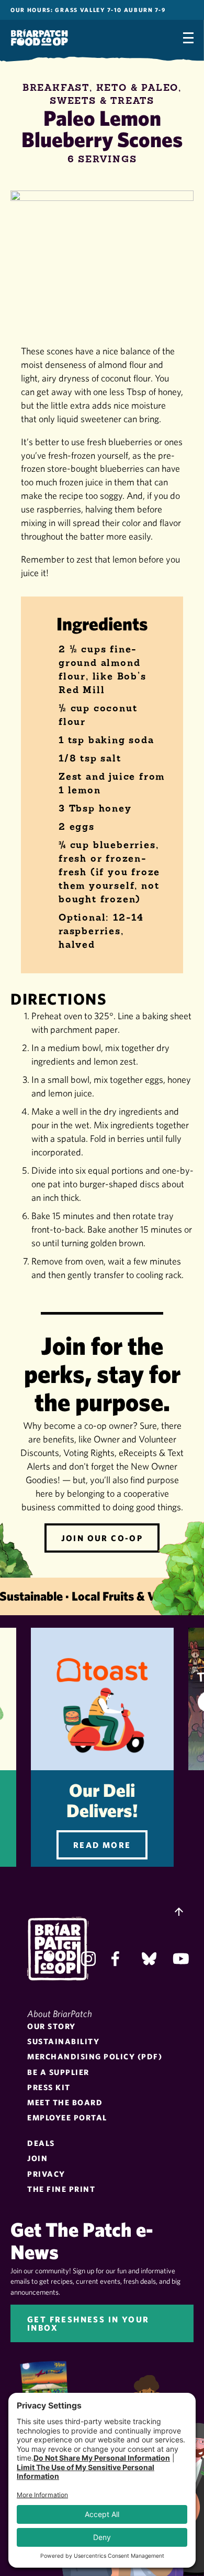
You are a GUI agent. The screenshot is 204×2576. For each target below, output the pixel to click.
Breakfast (56, 88)
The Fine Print (61, 2189)
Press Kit (49, 2087)
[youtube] (180, 1959)
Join (37, 2158)
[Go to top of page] (179, 1913)
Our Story (52, 2026)
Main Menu (188, 38)
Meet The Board (65, 2102)
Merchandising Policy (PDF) (95, 2056)
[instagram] (88, 1959)
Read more (102, 1845)
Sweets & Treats (102, 101)
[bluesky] (149, 1959)
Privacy (46, 2174)
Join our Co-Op (102, 1538)
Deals (41, 2143)
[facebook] (119, 1959)
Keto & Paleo (138, 88)
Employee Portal (67, 2118)
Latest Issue (50, 2390)
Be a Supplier (58, 2072)
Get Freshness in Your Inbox (88, 2323)
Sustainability (63, 2041)
